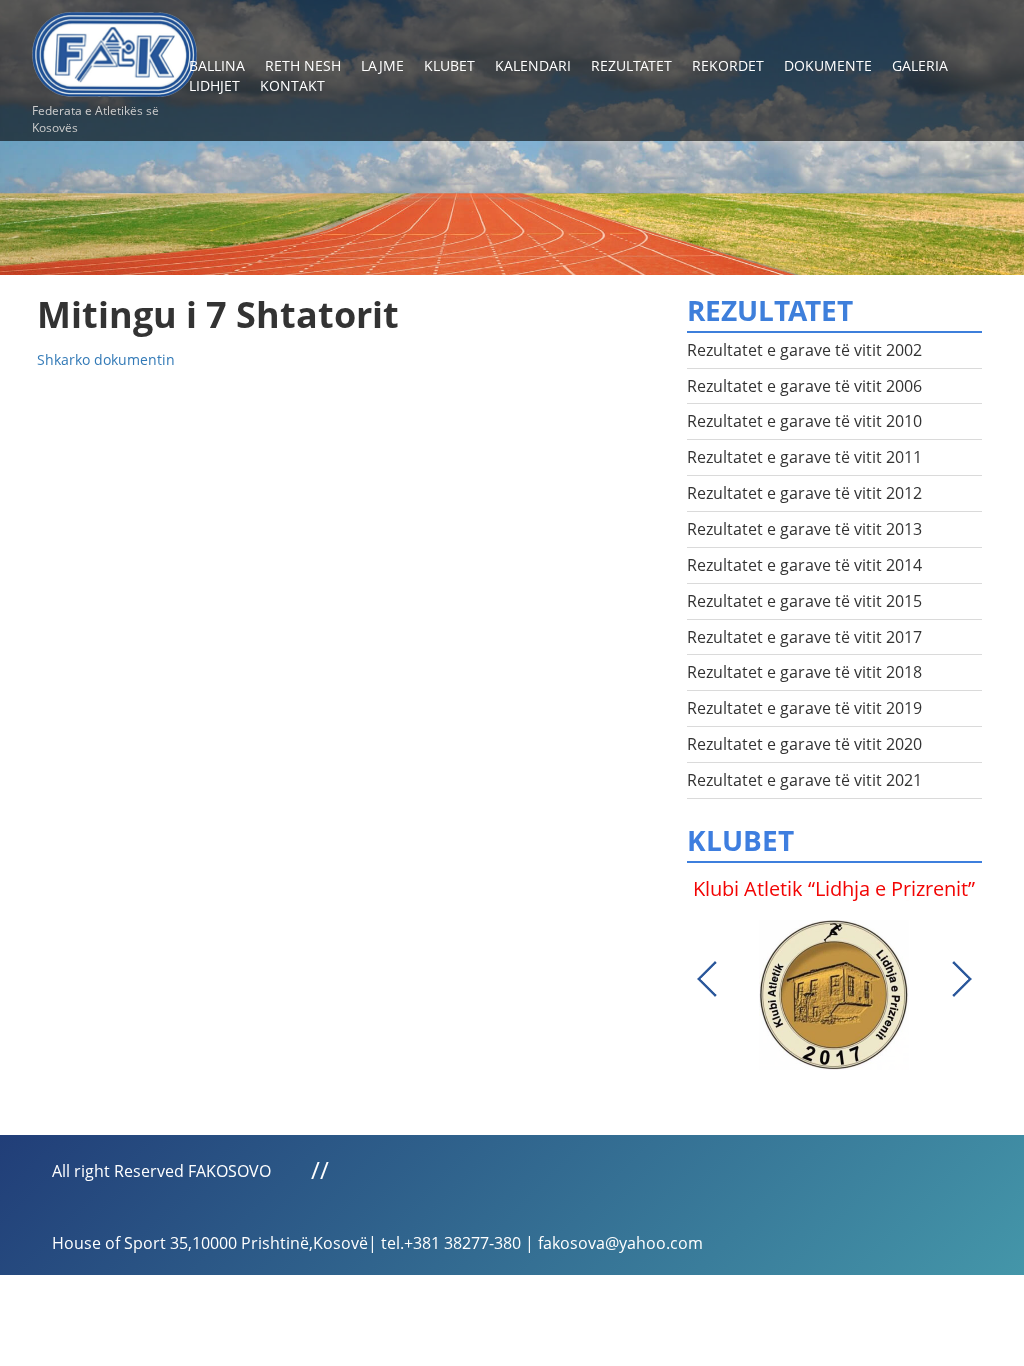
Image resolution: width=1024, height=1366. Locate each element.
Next (962, 979)
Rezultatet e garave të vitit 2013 (804, 529)
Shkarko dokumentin (106, 359)
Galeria (920, 65)
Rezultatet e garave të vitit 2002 (804, 350)
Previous (707, 979)
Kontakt (292, 85)
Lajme (382, 65)
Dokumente (828, 65)
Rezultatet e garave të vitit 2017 (804, 637)
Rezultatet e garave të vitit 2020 (804, 744)
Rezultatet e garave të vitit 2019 (804, 708)
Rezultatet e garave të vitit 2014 (804, 565)
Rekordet (728, 65)
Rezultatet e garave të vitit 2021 (804, 780)
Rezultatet (631, 65)
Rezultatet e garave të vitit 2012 (804, 493)
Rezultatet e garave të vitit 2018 (804, 672)
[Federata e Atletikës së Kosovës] (114, 46)
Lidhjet (214, 85)
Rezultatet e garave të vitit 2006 (804, 386)
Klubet (449, 65)
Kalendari (533, 65)
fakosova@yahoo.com (620, 1243)
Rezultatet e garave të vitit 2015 (804, 601)
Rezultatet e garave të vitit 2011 (804, 457)
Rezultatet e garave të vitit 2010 (804, 421)
